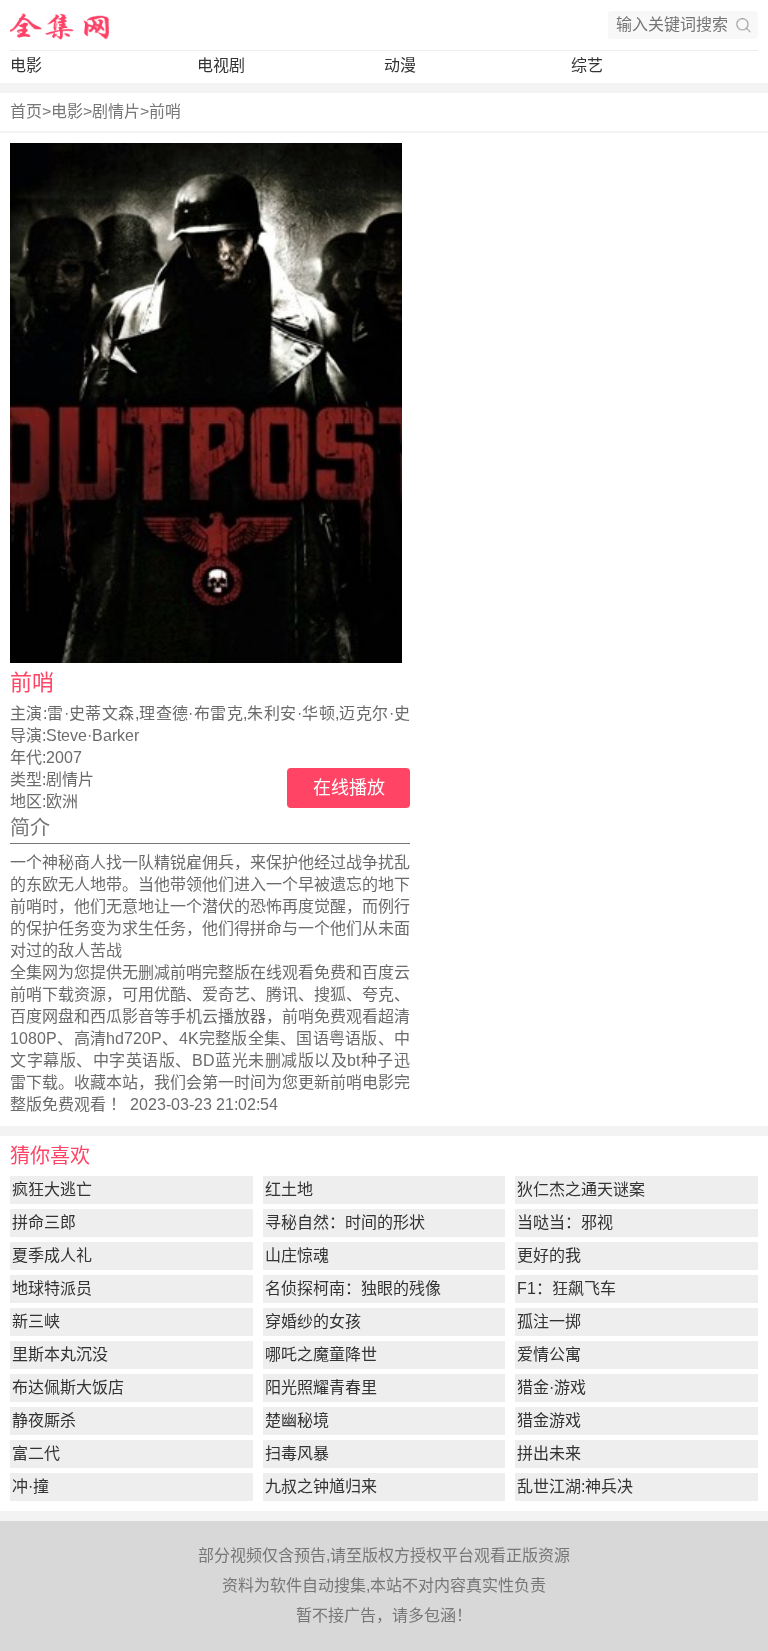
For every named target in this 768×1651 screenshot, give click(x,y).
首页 (26, 111)
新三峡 (36, 1321)
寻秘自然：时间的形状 (345, 1222)
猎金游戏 (549, 1420)
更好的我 (549, 1255)
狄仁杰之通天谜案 (581, 1189)
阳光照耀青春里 (321, 1387)
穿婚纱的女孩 (313, 1321)
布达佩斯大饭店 (68, 1387)
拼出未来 (549, 1453)
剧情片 (116, 111)
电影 (26, 65)
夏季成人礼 (52, 1255)
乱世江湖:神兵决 (575, 1486)
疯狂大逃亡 (52, 1189)
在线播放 (349, 788)
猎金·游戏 (551, 1387)
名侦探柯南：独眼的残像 (353, 1288)
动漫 (400, 65)
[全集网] (60, 25)
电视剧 (221, 65)
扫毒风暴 (297, 1453)
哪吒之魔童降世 (321, 1354)
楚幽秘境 (297, 1420)
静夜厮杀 (44, 1420)
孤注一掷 (549, 1321)
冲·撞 (30, 1486)
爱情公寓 (549, 1354)
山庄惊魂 (297, 1255)
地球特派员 (52, 1288)
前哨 (165, 111)
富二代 (36, 1453)
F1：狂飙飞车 (566, 1288)
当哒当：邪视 (565, 1222)
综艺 (587, 65)
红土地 (289, 1189)
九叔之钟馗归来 (321, 1486)
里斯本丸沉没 (60, 1354)
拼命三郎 (44, 1222)
